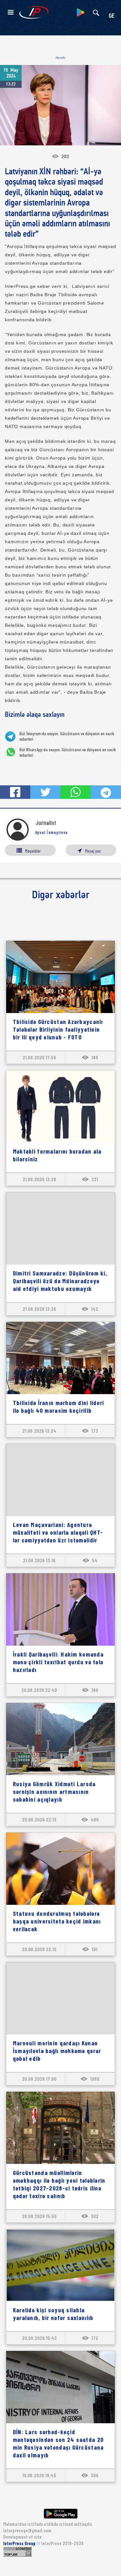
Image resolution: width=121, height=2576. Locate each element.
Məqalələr (33, 851)
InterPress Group (20, 2543)
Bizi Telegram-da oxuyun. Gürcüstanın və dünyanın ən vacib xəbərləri (67, 736)
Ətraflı (60, 58)
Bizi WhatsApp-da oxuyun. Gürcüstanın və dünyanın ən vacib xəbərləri (68, 752)
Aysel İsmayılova (51, 832)
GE (112, 16)
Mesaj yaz (93, 851)
